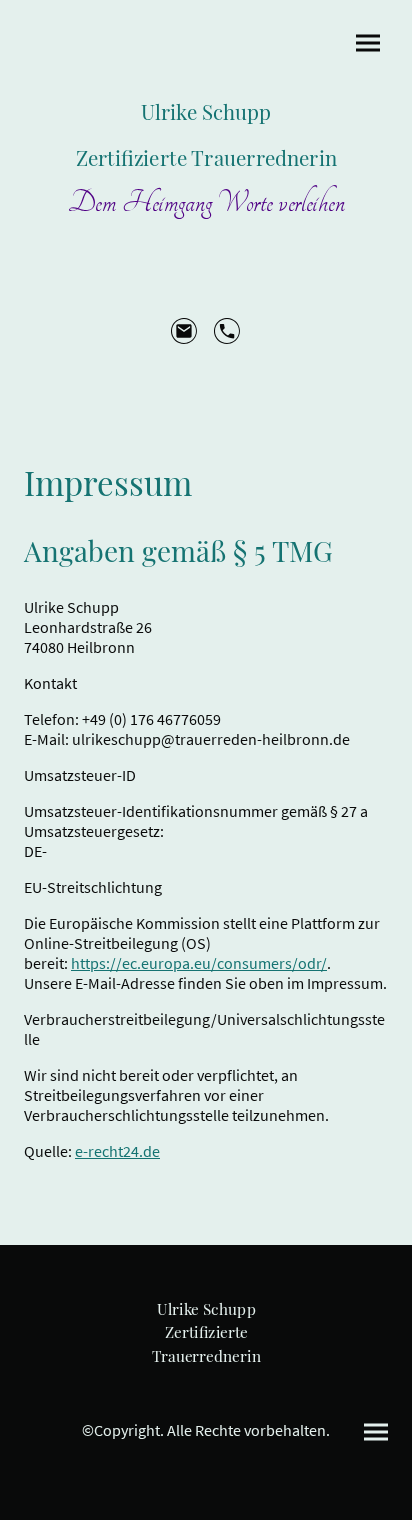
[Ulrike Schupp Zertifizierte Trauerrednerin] (206, 1378)
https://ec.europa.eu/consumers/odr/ (199, 963)
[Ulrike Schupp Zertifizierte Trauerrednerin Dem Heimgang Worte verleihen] (206, 236)
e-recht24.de (117, 1151)
